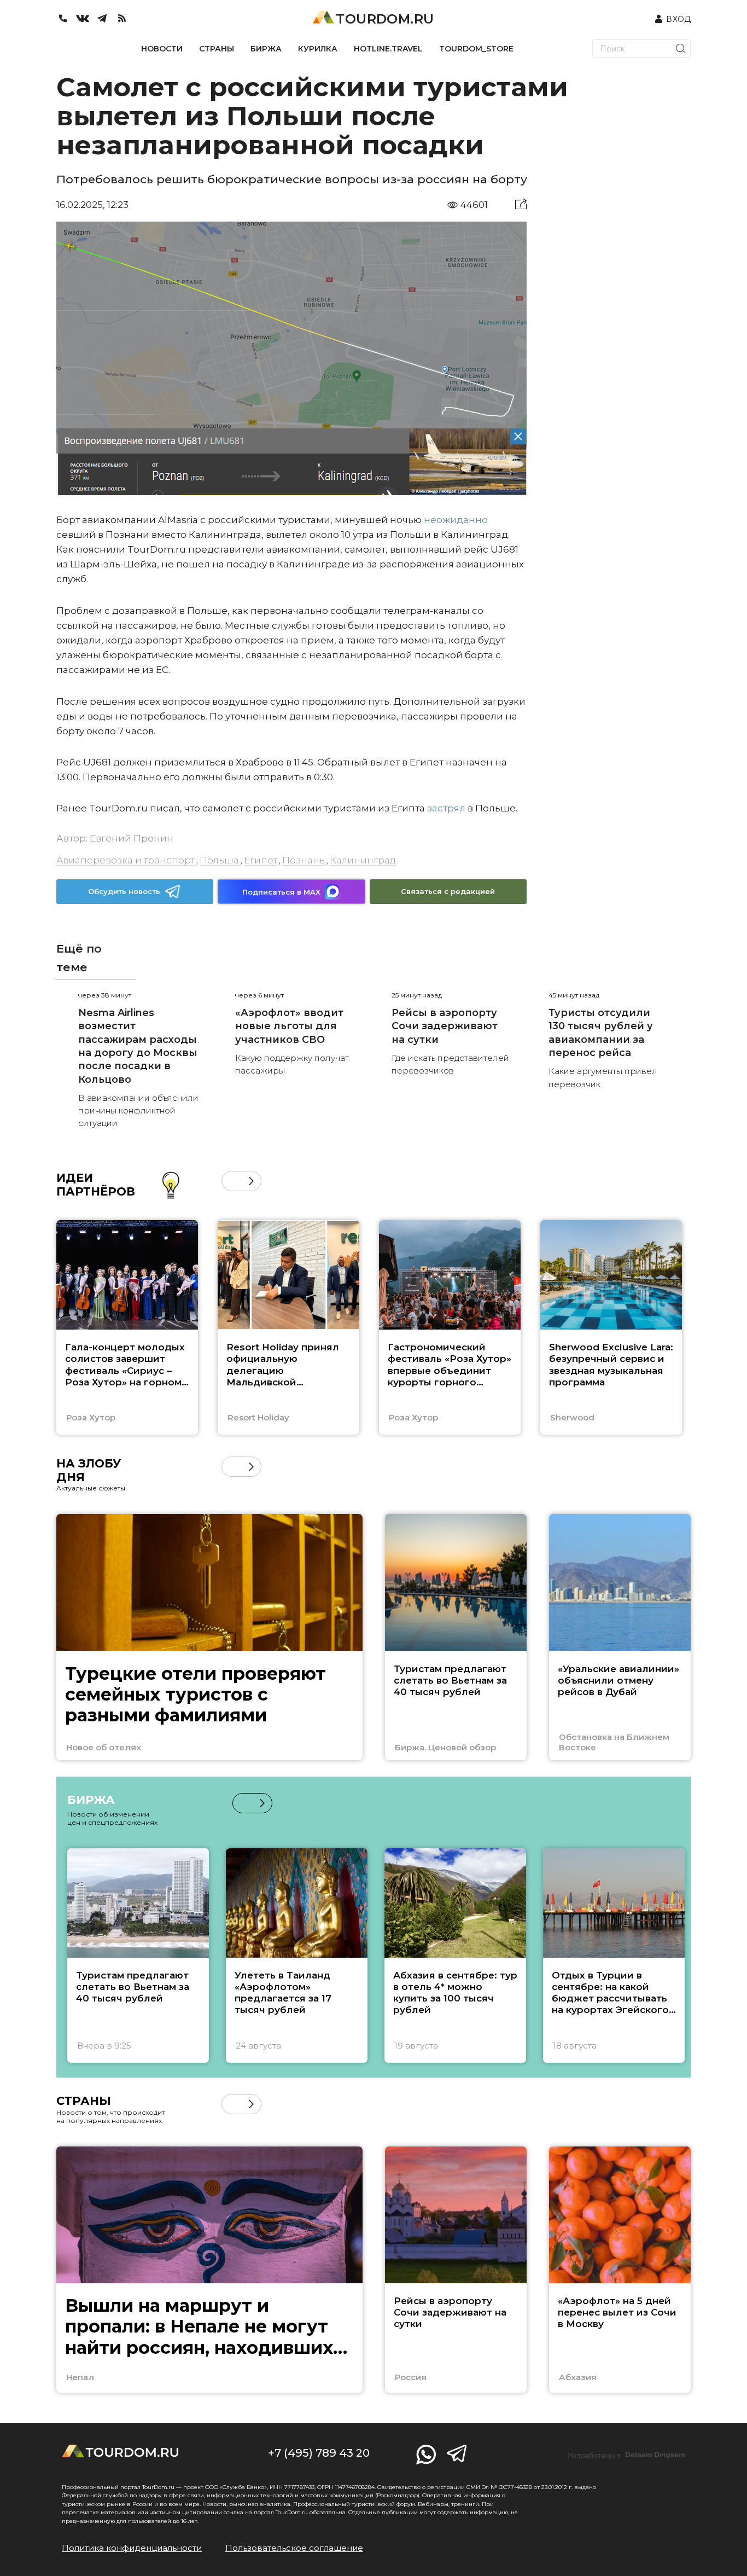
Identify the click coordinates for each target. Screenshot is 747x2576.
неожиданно (456, 520)
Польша (219, 860)
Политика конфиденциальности (132, 2548)
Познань (304, 860)
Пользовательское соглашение (294, 2548)
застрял (446, 808)
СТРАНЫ (217, 49)
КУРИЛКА (318, 49)
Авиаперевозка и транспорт (126, 860)
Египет (261, 860)
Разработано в (626, 2455)
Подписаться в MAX (281, 892)
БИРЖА (266, 49)
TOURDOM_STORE (476, 49)
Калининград (363, 860)
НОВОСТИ (162, 49)
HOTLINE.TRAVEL (388, 49)
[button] (232, 1181)
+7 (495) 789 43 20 (319, 2453)
